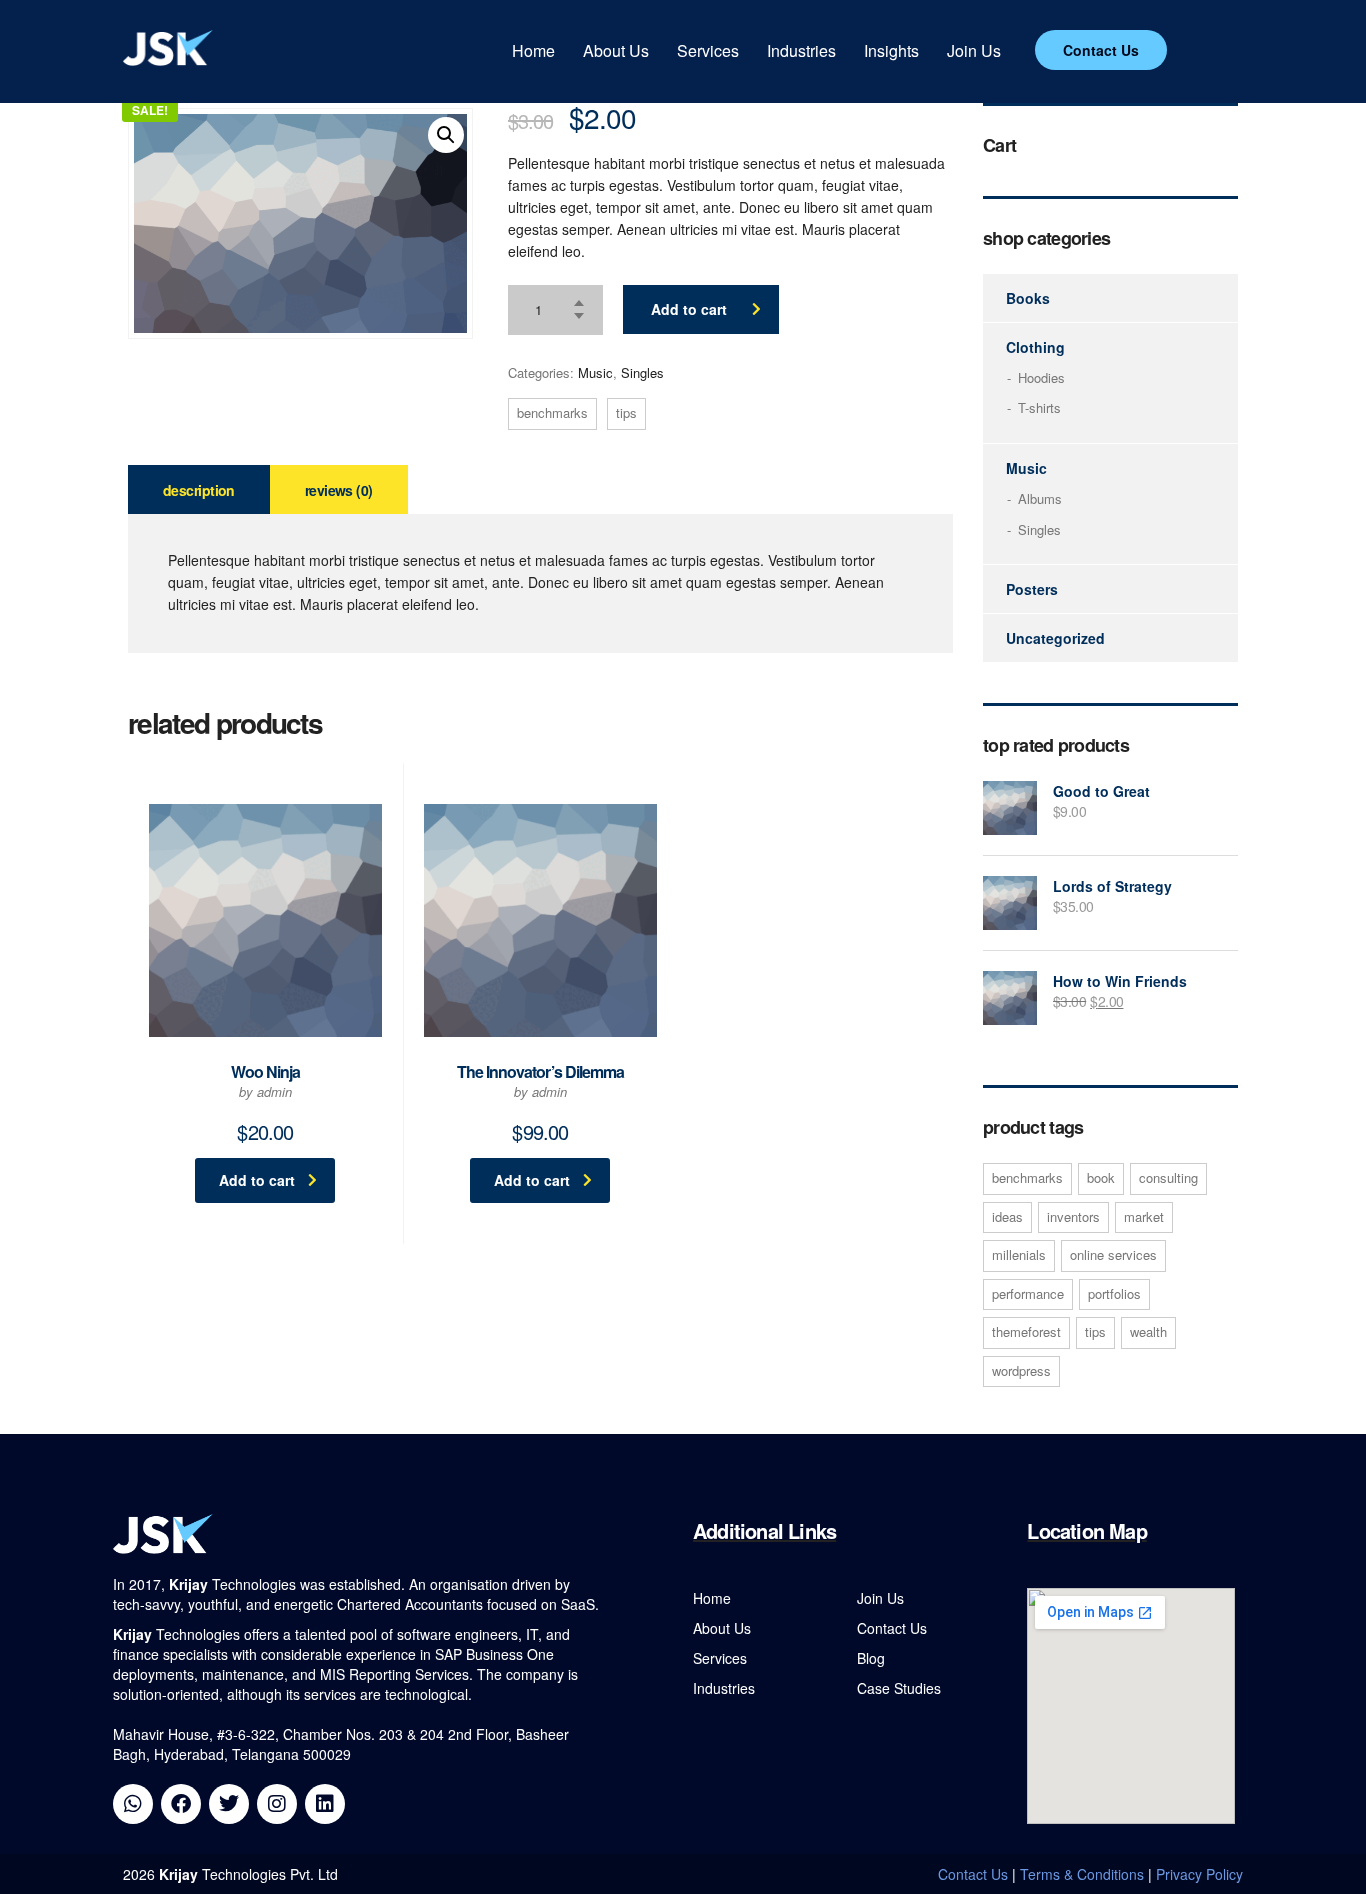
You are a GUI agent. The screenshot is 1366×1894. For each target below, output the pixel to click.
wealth (1148, 1331)
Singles (642, 372)
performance (1028, 1293)
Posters (1032, 589)
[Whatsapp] (133, 1804)
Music (595, 372)
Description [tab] (199, 490)
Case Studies (899, 1688)
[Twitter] (229, 1804)
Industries (801, 50)
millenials (1019, 1254)
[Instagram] (277, 1804)
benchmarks (552, 412)
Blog (871, 1658)
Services (708, 50)
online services (1113, 1254)
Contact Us (892, 1628)
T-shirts (1039, 408)
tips (626, 412)
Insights (891, 50)
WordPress (1021, 1370)
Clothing (1035, 347)
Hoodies (1041, 378)
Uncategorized (1055, 638)
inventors (1073, 1216)
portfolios (1114, 1293)
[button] (446, 135)
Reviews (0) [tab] (339, 490)
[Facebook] (181, 1804)
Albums (1040, 499)
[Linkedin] (325, 1804)
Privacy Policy (1199, 1874)
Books (1028, 298)
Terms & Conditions (1082, 1874)
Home (533, 50)
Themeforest (1026, 1331)
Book (1101, 1177)
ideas (1007, 1216)
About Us (616, 50)
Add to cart (689, 309)
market (1144, 1216)
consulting (1168, 1177)
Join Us (974, 50)
